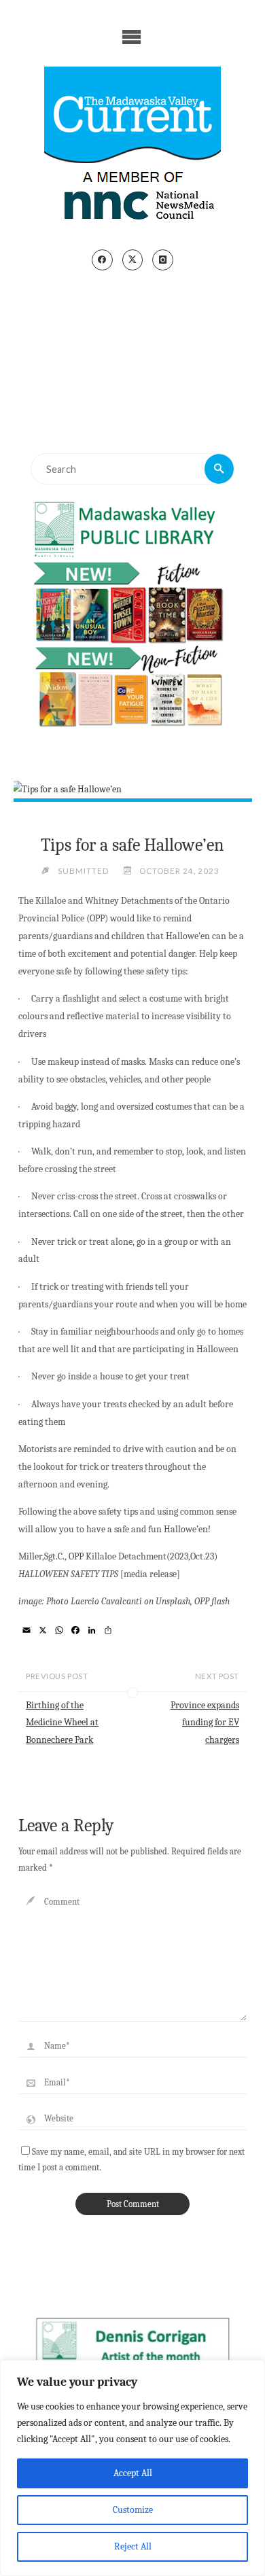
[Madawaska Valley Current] (132, 148)
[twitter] (133, 260)
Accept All (133, 2473)
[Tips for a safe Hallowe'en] (132, 790)
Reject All (133, 2546)
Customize (133, 2510)
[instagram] (163, 260)
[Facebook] (102, 260)
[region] (132, 2468)
